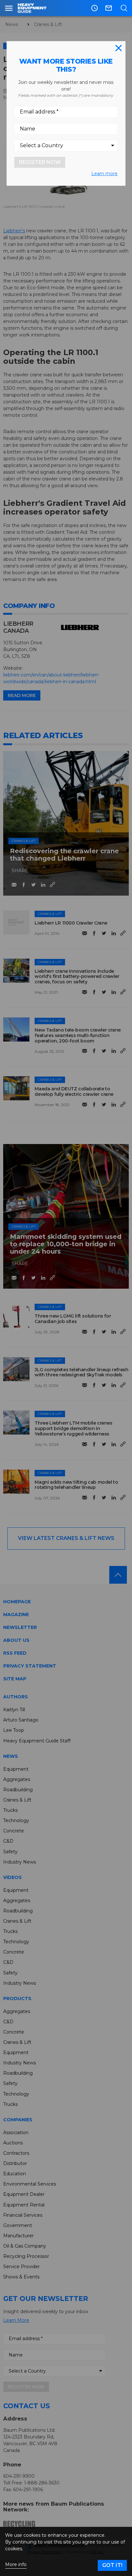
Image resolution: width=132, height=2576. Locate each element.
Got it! (112, 2565)
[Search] (124, 8)
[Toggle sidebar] (9, 8)
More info (16, 2565)
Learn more (104, 174)
